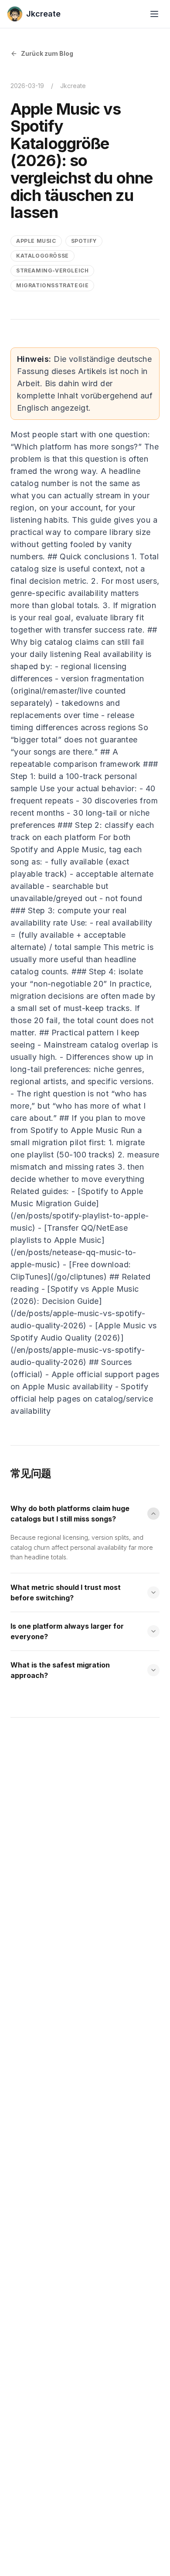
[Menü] (154, 14)
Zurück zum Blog (47, 53)
